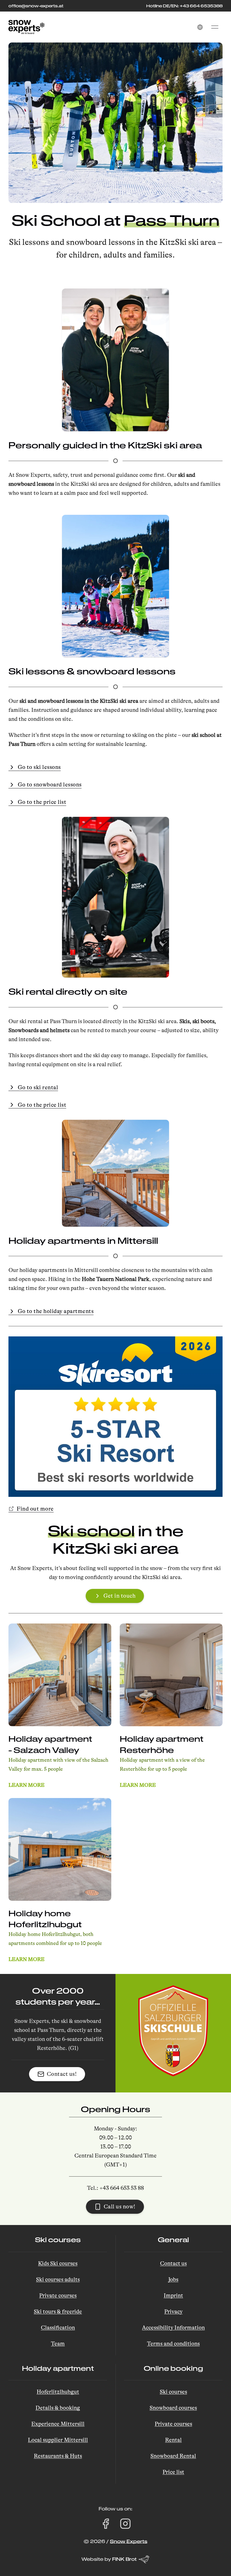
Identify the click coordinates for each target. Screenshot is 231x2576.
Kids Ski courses (58, 2263)
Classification (58, 2328)
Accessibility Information (173, 2328)
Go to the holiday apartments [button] (56, 1311)
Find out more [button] (35, 1509)
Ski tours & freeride (58, 2312)
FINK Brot (124, 2559)
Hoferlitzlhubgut (58, 2392)
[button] (200, 27)
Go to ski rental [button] (38, 1087)
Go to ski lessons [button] (39, 767)
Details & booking (58, 2408)
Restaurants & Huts (58, 2456)
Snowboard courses (173, 2408)
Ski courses (173, 2392)
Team (58, 2344)
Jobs (173, 2279)
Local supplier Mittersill (58, 2440)
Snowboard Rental (173, 2456)
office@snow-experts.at (36, 6)
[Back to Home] (26, 27)
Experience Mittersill (58, 2424)
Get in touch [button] (119, 1596)
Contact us (173, 2263)
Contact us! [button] (62, 2074)
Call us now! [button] (120, 2207)
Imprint (173, 2296)
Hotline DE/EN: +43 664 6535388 (184, 6)
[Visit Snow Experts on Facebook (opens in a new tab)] (106, 2524)
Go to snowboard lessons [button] (50, 785)
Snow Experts (129, 2541)
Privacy (173, 2312)
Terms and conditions (173, 2344)
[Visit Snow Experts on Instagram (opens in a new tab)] (125, 2524)
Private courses (58, 2296)
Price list (173, 2472)
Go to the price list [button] (42, 802)
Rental (173, 2440)
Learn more (26, 1785)
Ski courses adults (58, 2279)
